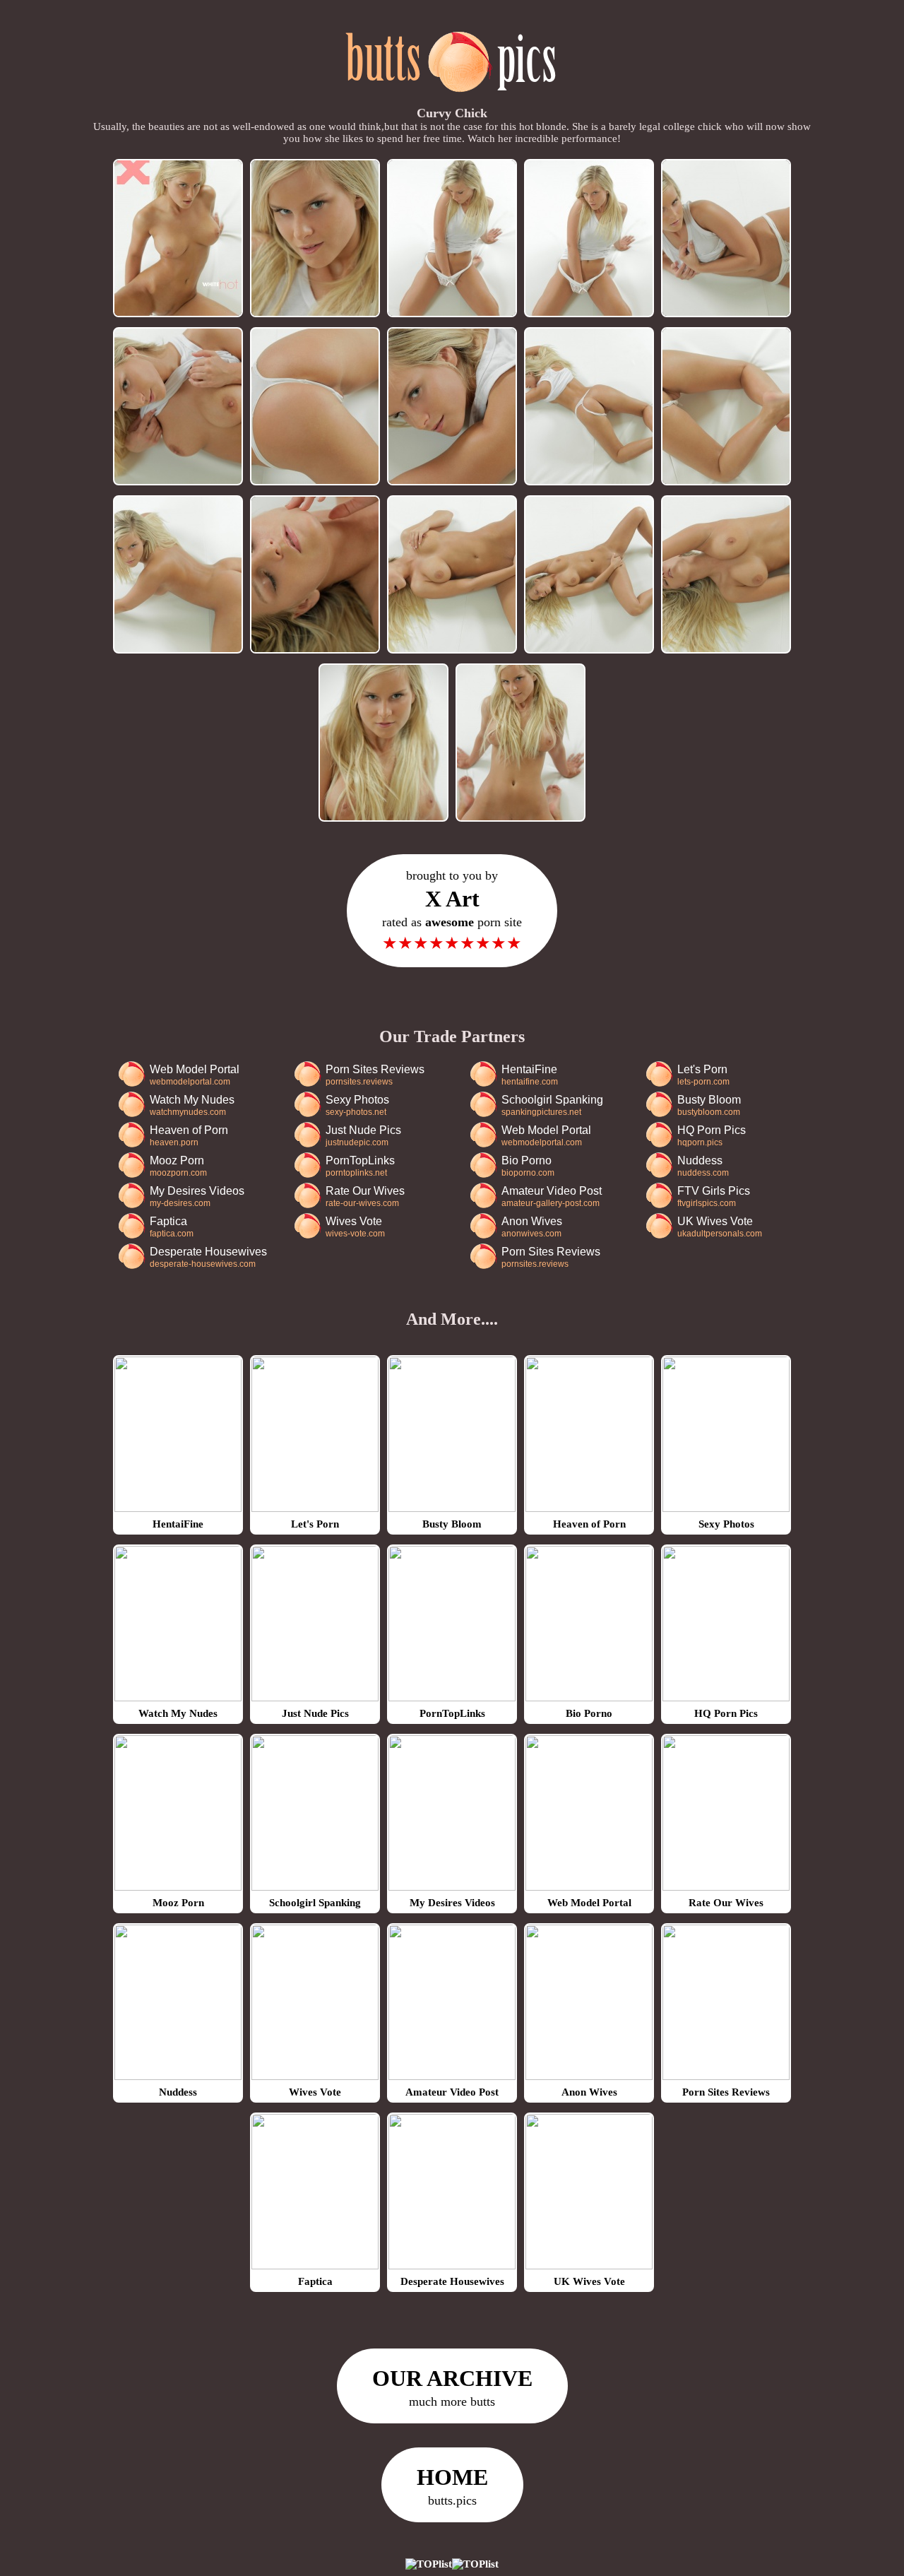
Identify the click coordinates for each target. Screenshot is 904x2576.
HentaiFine (530, 1075)
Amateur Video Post (552, 1197)
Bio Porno (528, 1166)
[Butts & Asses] (452, 100)
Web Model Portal (195, 1075)
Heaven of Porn (189, 1136)
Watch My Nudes (192, 1105)
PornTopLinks (360, 1166)
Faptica (172, 1227)
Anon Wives (532, 1227)
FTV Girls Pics (714, 1197)
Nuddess (703, 1166)
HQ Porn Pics (712, 1136)
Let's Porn (703, 1075)
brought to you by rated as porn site (452, 910)
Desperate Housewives (208, 1257)
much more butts (452, 2387)
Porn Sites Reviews (375, 1075)
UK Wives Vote (720, 1227)
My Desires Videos (197, 1197)
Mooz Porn (178, 1166)
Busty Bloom (709, 1105)
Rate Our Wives (365, 1197)
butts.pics (452, 2486)
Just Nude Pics (363, 1136)
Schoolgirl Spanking (552, 1105)
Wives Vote (355, 1227)
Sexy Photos (357, 1105)
